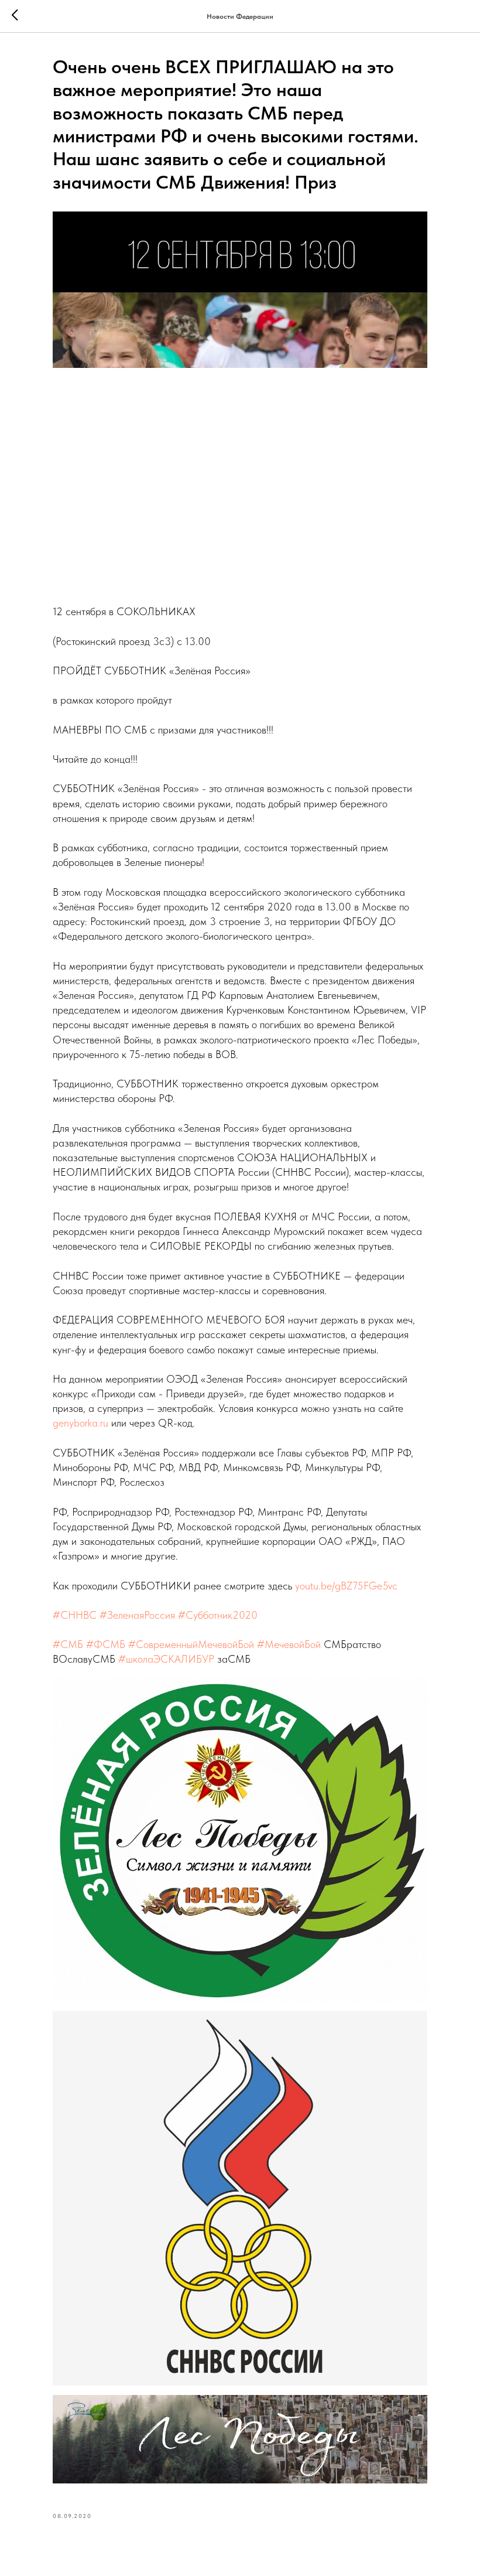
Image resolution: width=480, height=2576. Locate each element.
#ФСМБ (106, 1644)
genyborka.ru (80, 1423)
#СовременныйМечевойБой (191, 1644)
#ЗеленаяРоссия (137, 1615)
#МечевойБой (289, 1644)
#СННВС (75, 1615)
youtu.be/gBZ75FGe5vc (346, 1586)
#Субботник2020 (218, 1615)
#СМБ (68, 1644)
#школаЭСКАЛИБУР (166, 1659)
